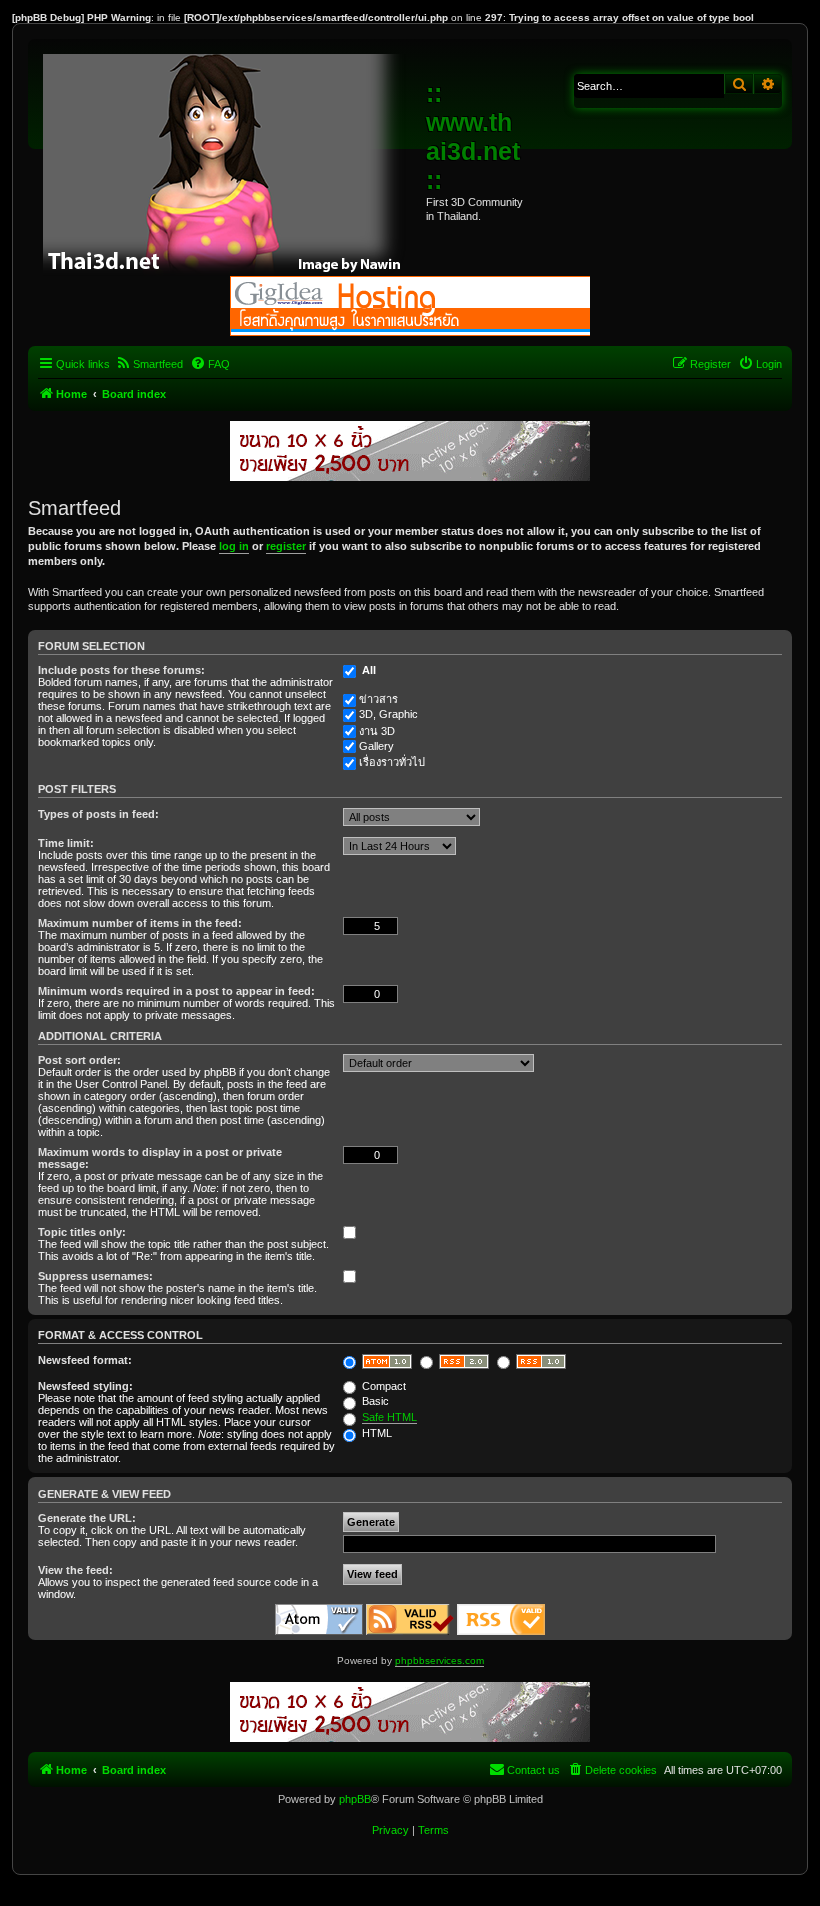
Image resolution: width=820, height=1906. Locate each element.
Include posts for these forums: (121, 670)
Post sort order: (79, 1060)
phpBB (355, 1799)
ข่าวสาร (378, 699)
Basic (374, 1401)
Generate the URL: (87, 1518)
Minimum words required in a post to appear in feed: (176, 991)
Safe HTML (389, 1417)
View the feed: (75, 1570)
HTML (375, 1433)
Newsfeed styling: (85, 1386)
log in (234, 546)
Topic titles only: (82, 1232)
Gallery (376, 746)
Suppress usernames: (95, 1276)
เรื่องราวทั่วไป (392, 762)
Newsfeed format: (85, 1360)
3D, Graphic (388, 714)
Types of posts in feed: (98, 814)
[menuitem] (149, 364)
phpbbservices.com (439, 1660)
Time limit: (66, 843)
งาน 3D (377, 731)
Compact (382, 1386)
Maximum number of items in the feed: (140, 923)
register (286, 546)
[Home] (229, 160)
